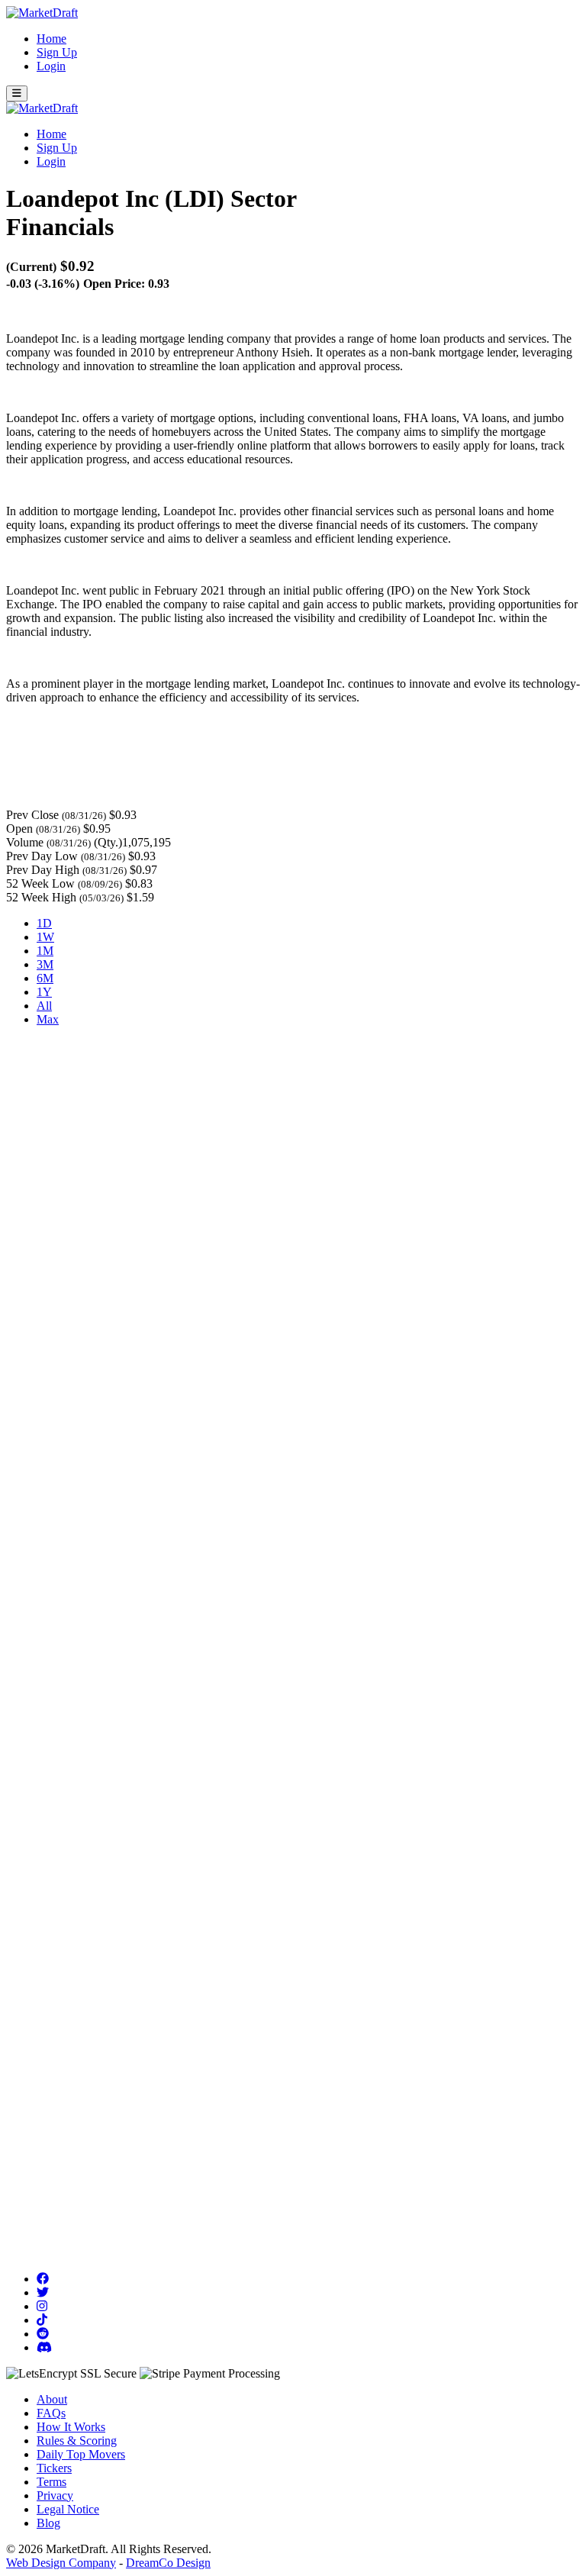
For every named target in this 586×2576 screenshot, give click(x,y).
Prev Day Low (42, 856)
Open (19, 829)
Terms (52, 2482)
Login (51, 66)
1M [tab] (45, 951)
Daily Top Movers (81, 2454)
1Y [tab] (44, 992)
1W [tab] (45, 937)
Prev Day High (43, 870)
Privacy (55, 2495)
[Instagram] (42, 2306)
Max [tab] (48, 1019)
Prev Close (32, 815)
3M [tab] (45, 964)
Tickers (54, 2468)
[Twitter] (43, 2292)
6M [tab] (45, 978)
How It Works (71, 2427)
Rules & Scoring (77, 2441)
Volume (25, 842)
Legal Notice (68, 2509)
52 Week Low (40, 883)
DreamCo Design (168, 2563)
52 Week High (41, 897)
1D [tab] (44, 923)
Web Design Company (61, 2563)
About (52, 2399)
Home (52, 39)
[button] (17, 93)
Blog (48, 2523)
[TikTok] (42, 2320)
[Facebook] (43, 2279)
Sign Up (57, 52)
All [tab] (44, 1006)
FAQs (51, 2413)
